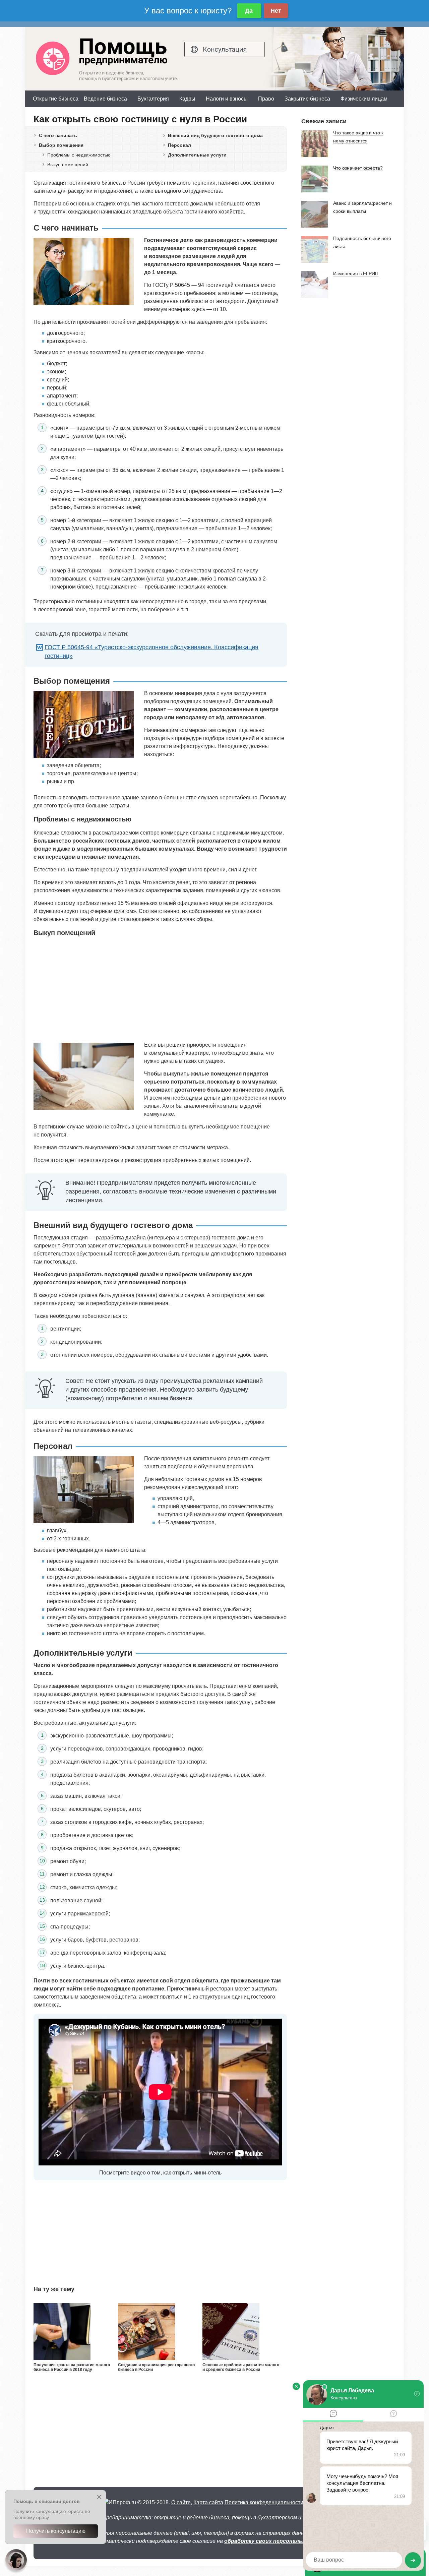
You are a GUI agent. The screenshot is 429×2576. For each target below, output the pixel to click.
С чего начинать (58, 135)
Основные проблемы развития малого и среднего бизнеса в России (241, 2367)
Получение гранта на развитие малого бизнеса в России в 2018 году (72, 2367)
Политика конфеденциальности (264, 2502)
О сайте (181, 2502)
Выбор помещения (61, 145)
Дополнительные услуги (197, 155)
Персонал (179, 145)
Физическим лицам (364, 99)
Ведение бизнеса (105, 99)
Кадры (187, 99)
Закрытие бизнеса (307, 99)
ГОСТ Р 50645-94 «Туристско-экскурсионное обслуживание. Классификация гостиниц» (151, 652)
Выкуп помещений (68, 165)
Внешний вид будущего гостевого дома (215, 135)
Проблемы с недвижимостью (79, 155)
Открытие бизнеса (56, 99)
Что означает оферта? (358, 168)
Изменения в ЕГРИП (356, 273)
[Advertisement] (160, 989)
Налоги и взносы (227, 99)
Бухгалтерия (153, 99)
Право (266, 99)
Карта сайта (208, 2502)
